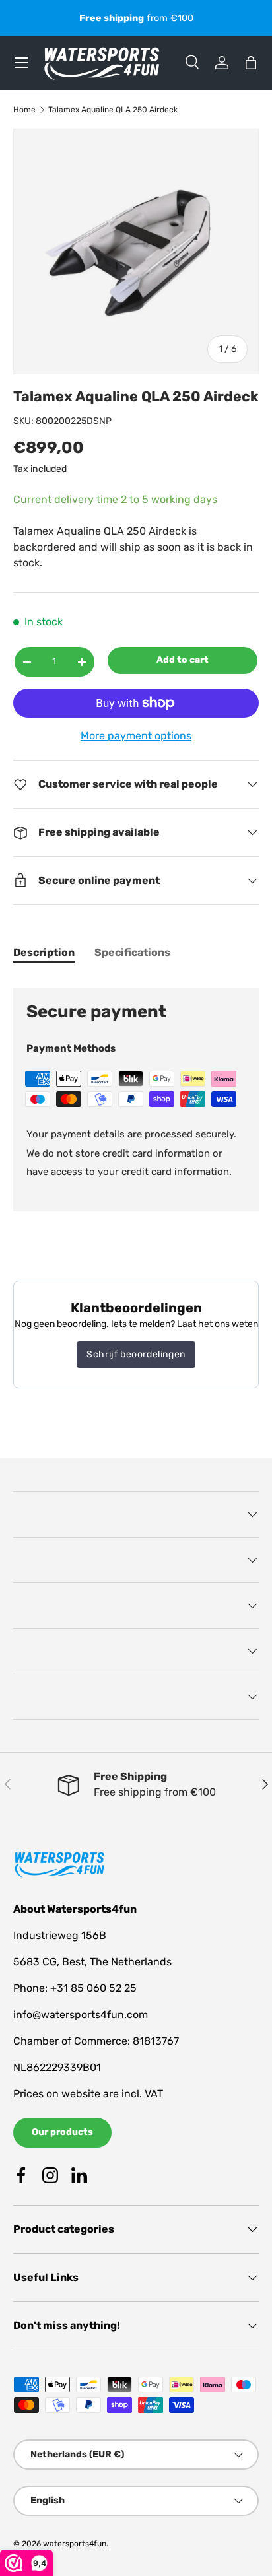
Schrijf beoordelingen (136, 1354)
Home (24, 110)
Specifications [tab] (132, 952)
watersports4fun (75, 2544)
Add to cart (183, 660)
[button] (251, 63)
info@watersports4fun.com (81, 2015)
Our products (62, 2132)
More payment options (136, 736)
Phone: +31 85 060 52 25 (75, 1988)
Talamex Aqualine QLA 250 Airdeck (113, 110)
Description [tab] (44, 952)
